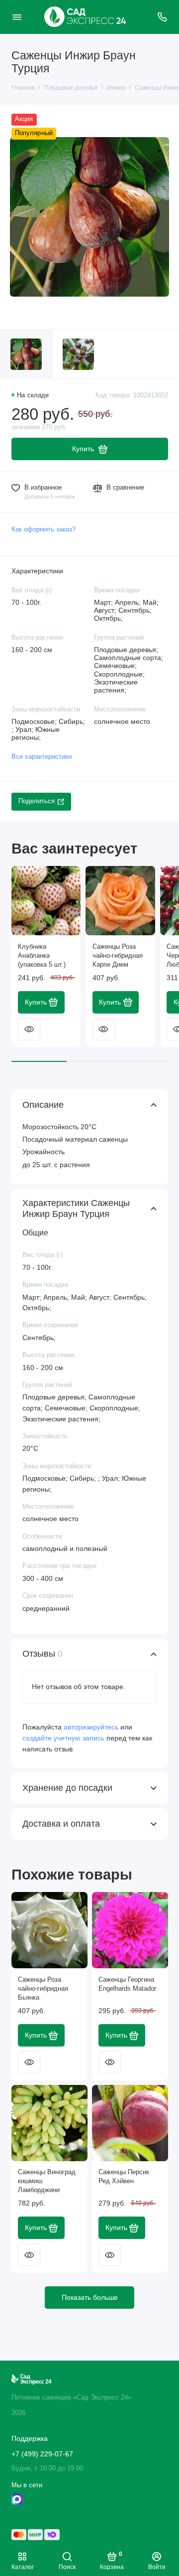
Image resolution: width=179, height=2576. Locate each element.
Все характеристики (42, 757)
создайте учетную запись (63, 1738)
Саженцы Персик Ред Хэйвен (124, 2177)
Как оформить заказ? (44, 529)
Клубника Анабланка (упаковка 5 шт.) (42, 956)
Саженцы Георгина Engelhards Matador (127, 1984)
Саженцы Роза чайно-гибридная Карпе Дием (118, 956)
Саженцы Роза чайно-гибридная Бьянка (43, 1989)
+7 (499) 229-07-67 (42, 2454)
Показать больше (90, 2297)
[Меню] (17, 17)
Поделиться (37, 801)
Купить (36, 1002)
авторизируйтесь (91, 1727)
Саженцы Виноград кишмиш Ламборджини (47, 2181)
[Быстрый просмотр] (29, 1029)
